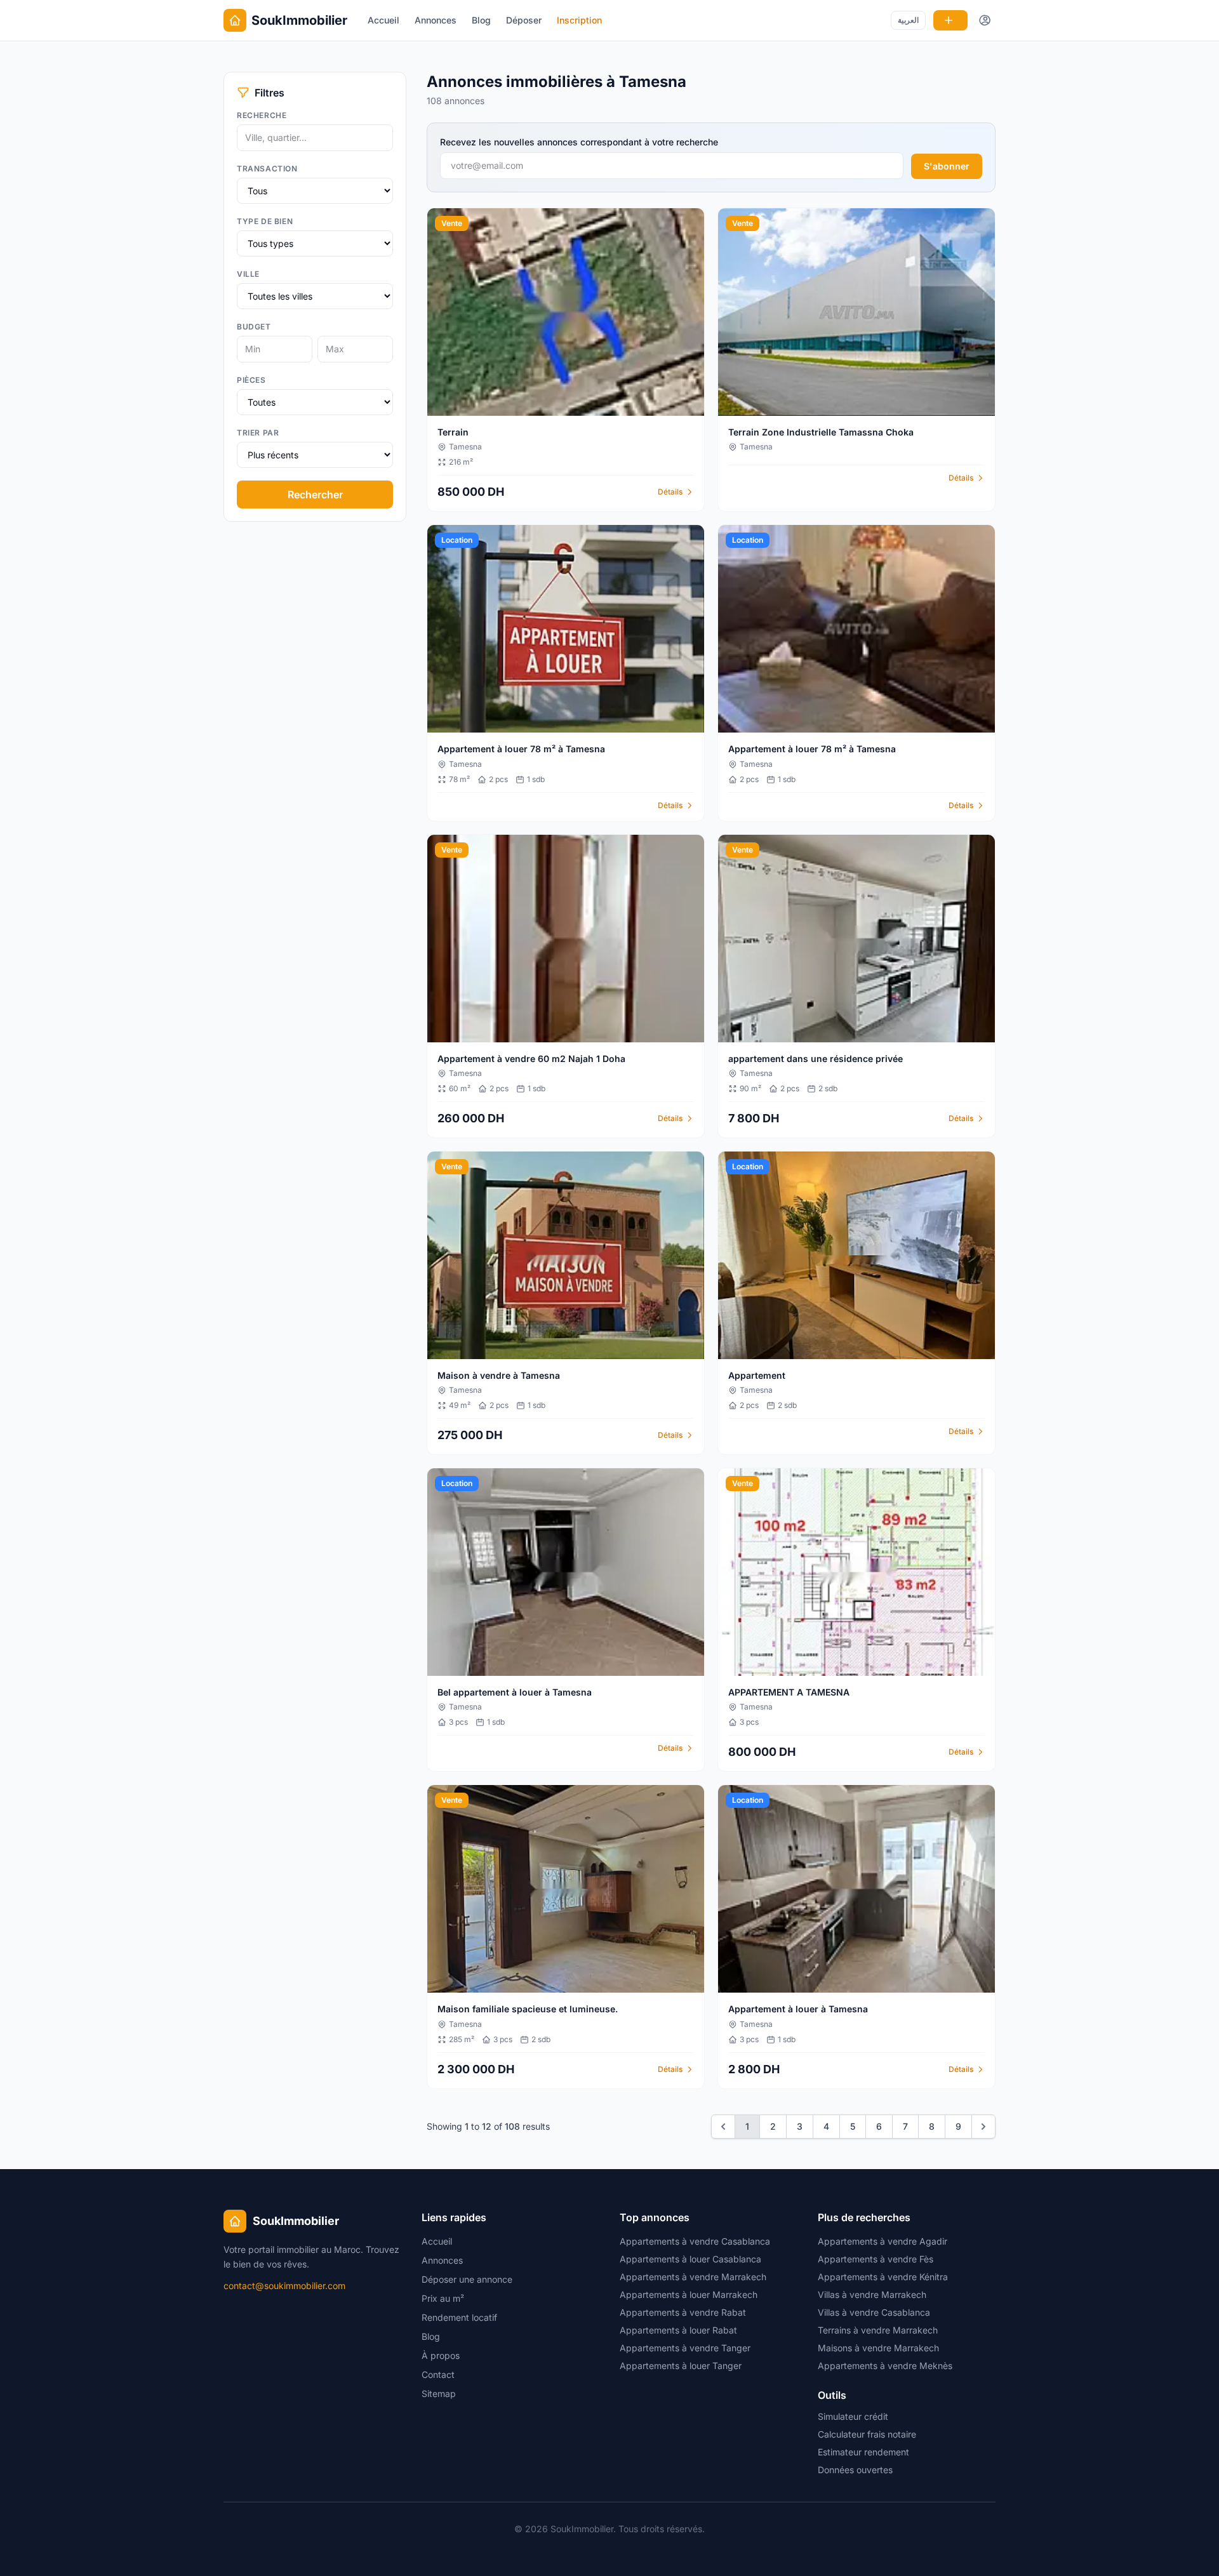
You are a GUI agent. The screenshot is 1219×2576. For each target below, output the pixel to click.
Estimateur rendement (863, 2452)
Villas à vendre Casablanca (874, 2312)
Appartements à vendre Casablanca (695, 2241)
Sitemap (439, 2393)
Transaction (267, 169)
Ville (248, 274)
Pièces (251, 380)
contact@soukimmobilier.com (284, 2286)
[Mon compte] (985, 20)
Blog (481, 20)
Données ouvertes (855, 2470)
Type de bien (265, 221)
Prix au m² (443, 2298)
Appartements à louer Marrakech (689, 2294)
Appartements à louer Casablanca (690, 2259)
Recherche (262, 115)
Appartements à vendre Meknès (885, 2366)
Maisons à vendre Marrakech (878, 2348)
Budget (254, 327)
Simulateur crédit (853, 2416)
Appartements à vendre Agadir (883, 2241)
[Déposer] (950, 20)
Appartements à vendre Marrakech (693, 2277)
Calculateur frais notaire (867, 2434)
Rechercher (315, 495)
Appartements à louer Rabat (678, 2330)
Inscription (579, 20)
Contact (438, 2374)
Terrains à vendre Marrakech (878, 2330)
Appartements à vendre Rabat (683, 2312)
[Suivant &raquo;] (983, 2127)
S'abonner (947, 166)
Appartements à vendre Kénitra (883, 2277)
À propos (441, 2355)
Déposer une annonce (467, 2279)
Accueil (383, 20)
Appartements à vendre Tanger (685, 2348)
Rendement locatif (459, 2317)
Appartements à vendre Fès (876, 2259)
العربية (908, 20)
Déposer (524, 20)
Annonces (436, 20)
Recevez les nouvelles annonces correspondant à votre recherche (579, 142)
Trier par (258, 433)
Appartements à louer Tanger (681, 2366)
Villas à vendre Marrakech (872, 2294)
